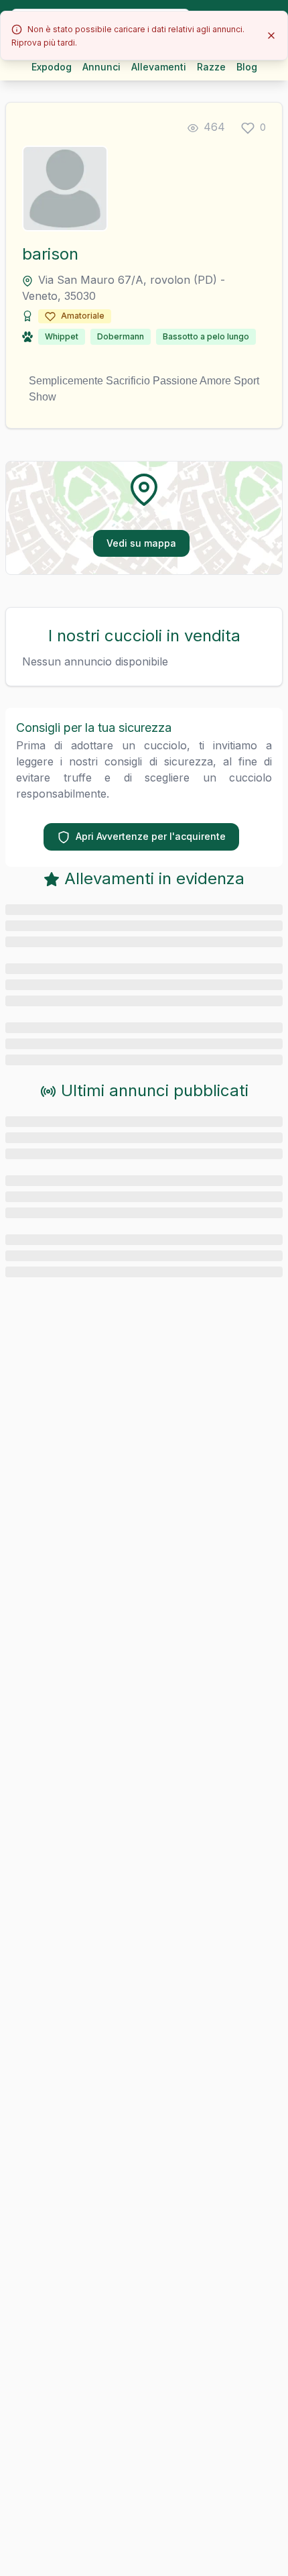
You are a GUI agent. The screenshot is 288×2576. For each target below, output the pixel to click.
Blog (247, 67)
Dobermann (121, 336)
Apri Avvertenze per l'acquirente (151, 836)
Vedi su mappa (141, 543)
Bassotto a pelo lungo (206, 336)
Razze (211, 67)
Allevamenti (159, 67)
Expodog (52, 67)
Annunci (101, 67)
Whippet (62, 336)
